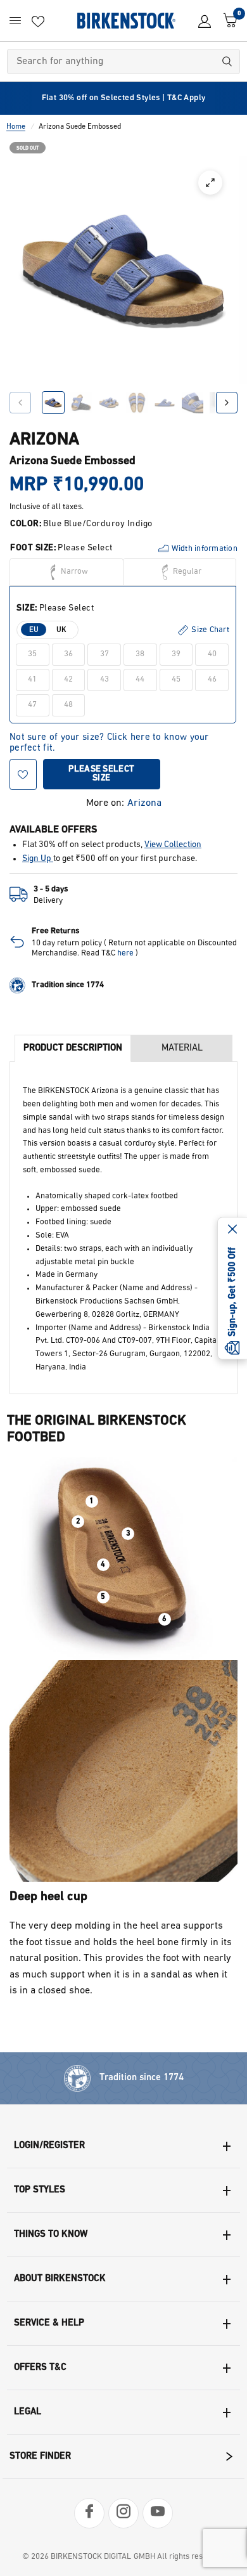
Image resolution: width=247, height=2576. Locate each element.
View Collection (173, 845)
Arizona (144, 803)
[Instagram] (123, 2513)
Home (16, 127)
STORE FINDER (40, 2456)
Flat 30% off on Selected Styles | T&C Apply (124, 98)
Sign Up (38, 859)
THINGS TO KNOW (51, 2235)
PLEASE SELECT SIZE (101, 774)
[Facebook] (89, 2513)
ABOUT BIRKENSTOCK (60, 2279)
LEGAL (28, 2412)
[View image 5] (165, 403)
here (125, 953)
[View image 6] (193, 403)
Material (182, 1048)
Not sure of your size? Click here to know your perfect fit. (109, 738)
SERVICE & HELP (49, 2323)
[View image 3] (109, 403)
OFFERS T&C (40, 2368)
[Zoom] (210, 183)
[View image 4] (137, 403)
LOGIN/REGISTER (49, 2146)
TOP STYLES (40, 2190)
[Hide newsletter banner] (232, 1230)
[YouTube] (158, 2513)
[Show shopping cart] (227, 21)
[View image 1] (53, 403)
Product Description (73, 1048)
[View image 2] (81, 403)
